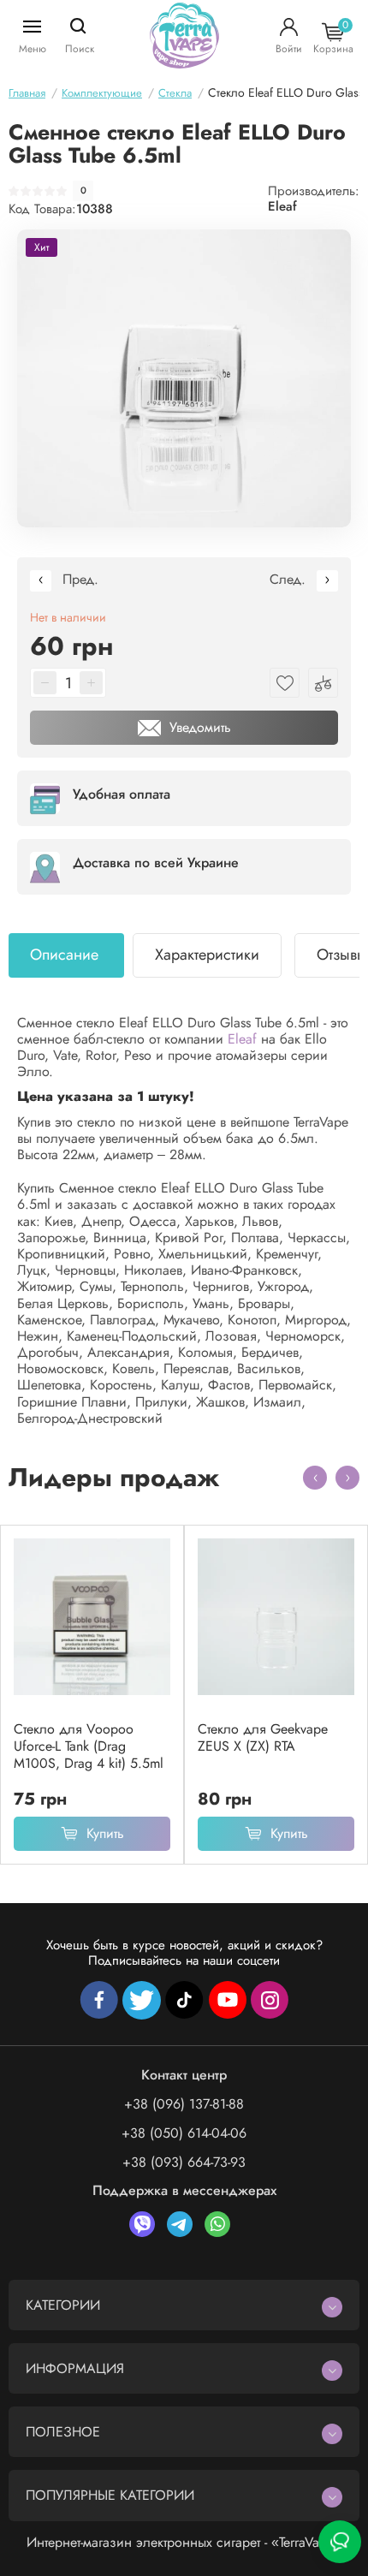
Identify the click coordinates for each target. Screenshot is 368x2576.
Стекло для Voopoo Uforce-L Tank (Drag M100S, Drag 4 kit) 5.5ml (89, 1746)
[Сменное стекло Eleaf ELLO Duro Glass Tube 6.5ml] (184, 378)
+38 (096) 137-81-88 (184, 2104)
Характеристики (207, 955)
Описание (64, 955)
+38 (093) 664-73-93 (184, 2162)
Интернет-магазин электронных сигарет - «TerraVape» (184, 2542)
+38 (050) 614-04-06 (184, 2133)
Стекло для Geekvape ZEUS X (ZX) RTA (263, 1738)
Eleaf (282, 206)
